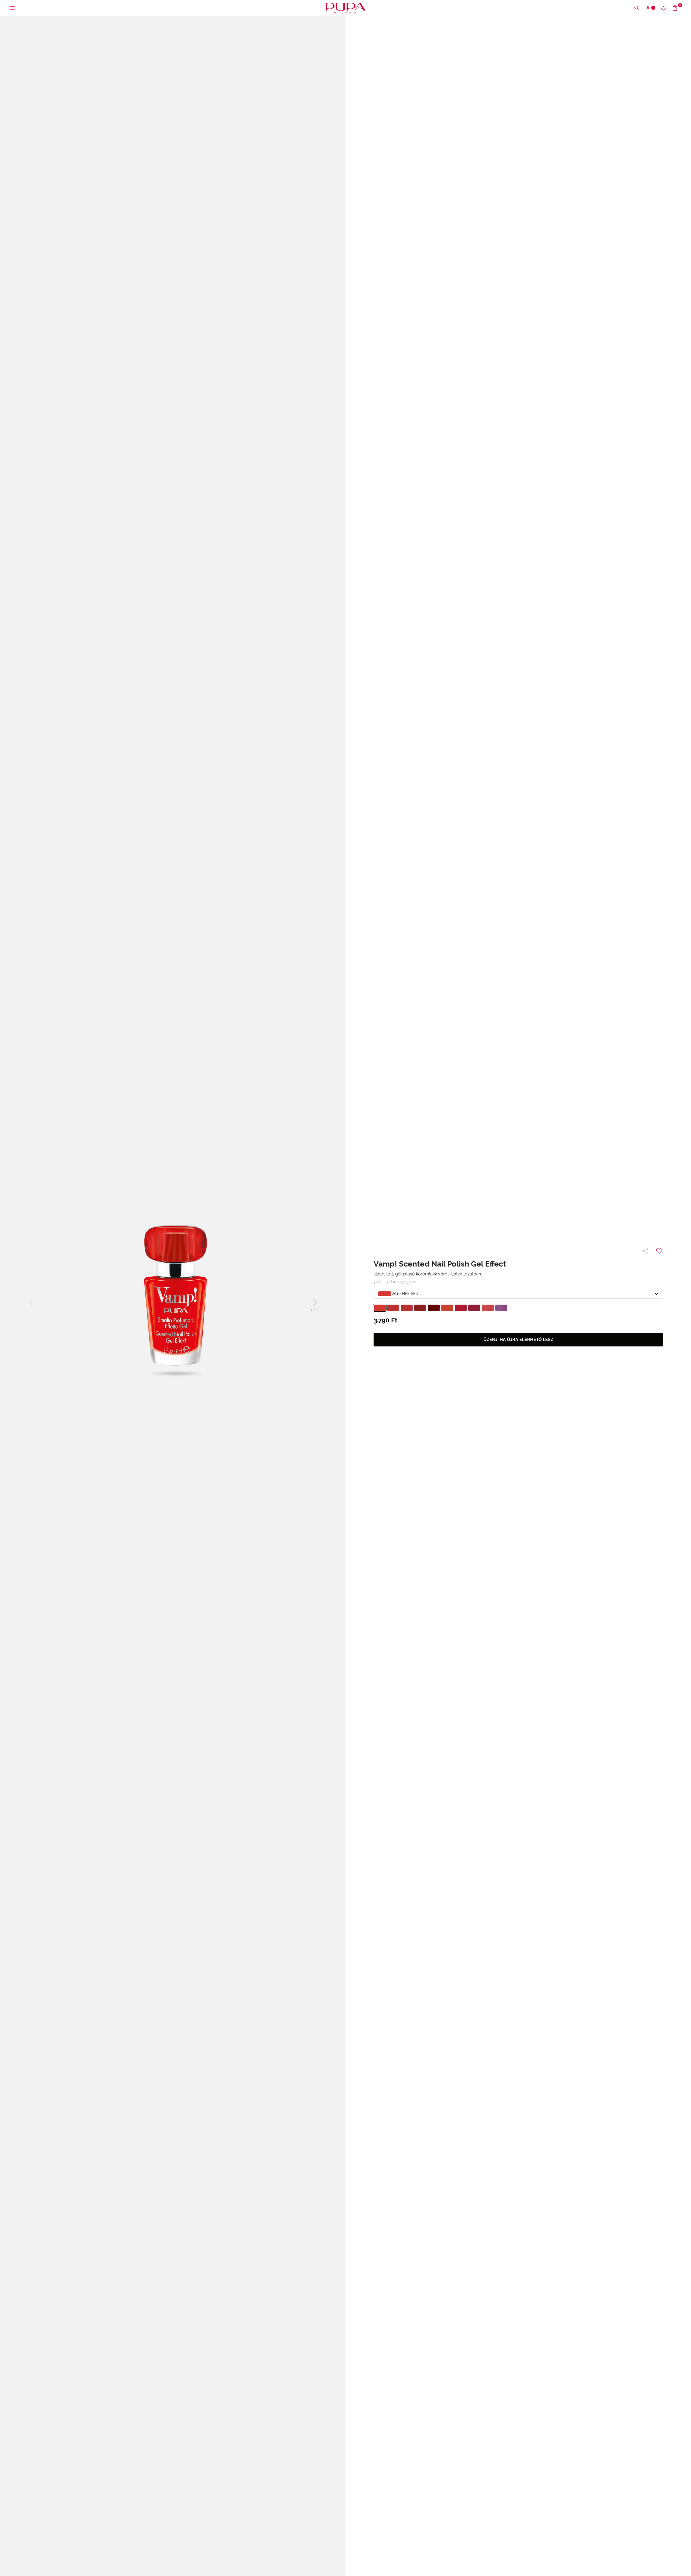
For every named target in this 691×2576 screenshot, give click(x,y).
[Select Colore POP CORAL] (488, 1308)
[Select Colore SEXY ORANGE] (447, 1308)
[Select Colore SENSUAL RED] (407, 1308)
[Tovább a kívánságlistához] (663, 8)
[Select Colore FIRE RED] (380, 1308)
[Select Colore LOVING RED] (474, 1308)
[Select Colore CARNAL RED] (393, 1308)
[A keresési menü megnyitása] (637, 8)
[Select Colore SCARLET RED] (461, 1308)
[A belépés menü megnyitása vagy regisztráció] (650, 8)
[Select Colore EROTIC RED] (434, 1308)
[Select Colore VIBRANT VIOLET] (501, 1308)
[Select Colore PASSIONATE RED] (420, 1308)
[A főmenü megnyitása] (12, 8)
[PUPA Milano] (345, 8)
